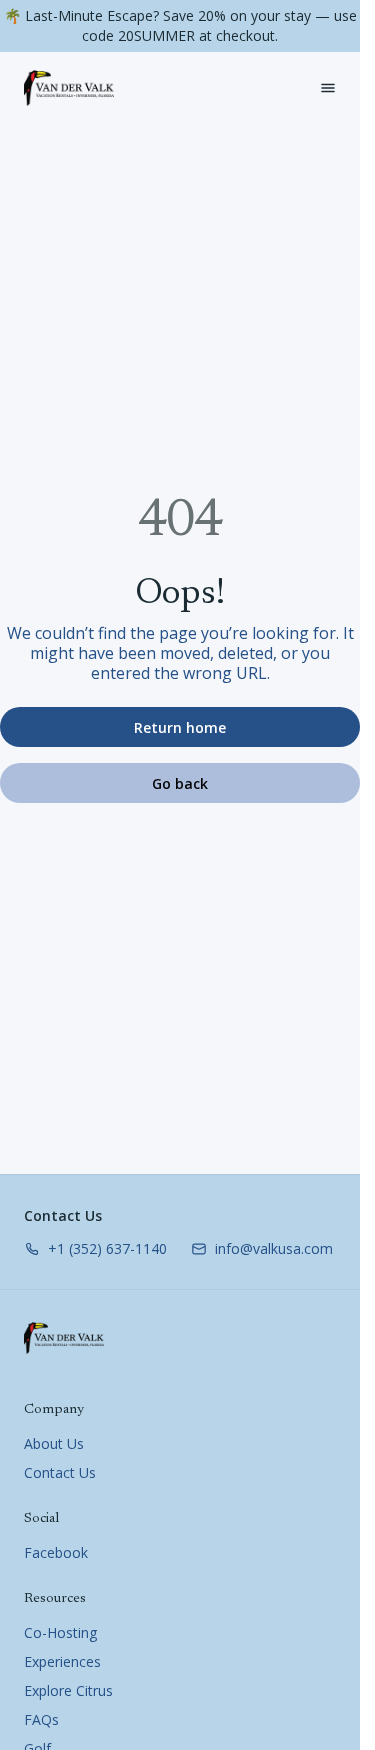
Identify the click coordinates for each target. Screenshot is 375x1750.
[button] (95, 1248)
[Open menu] (328, 88)
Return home (180, 727)
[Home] (64, 1338)
